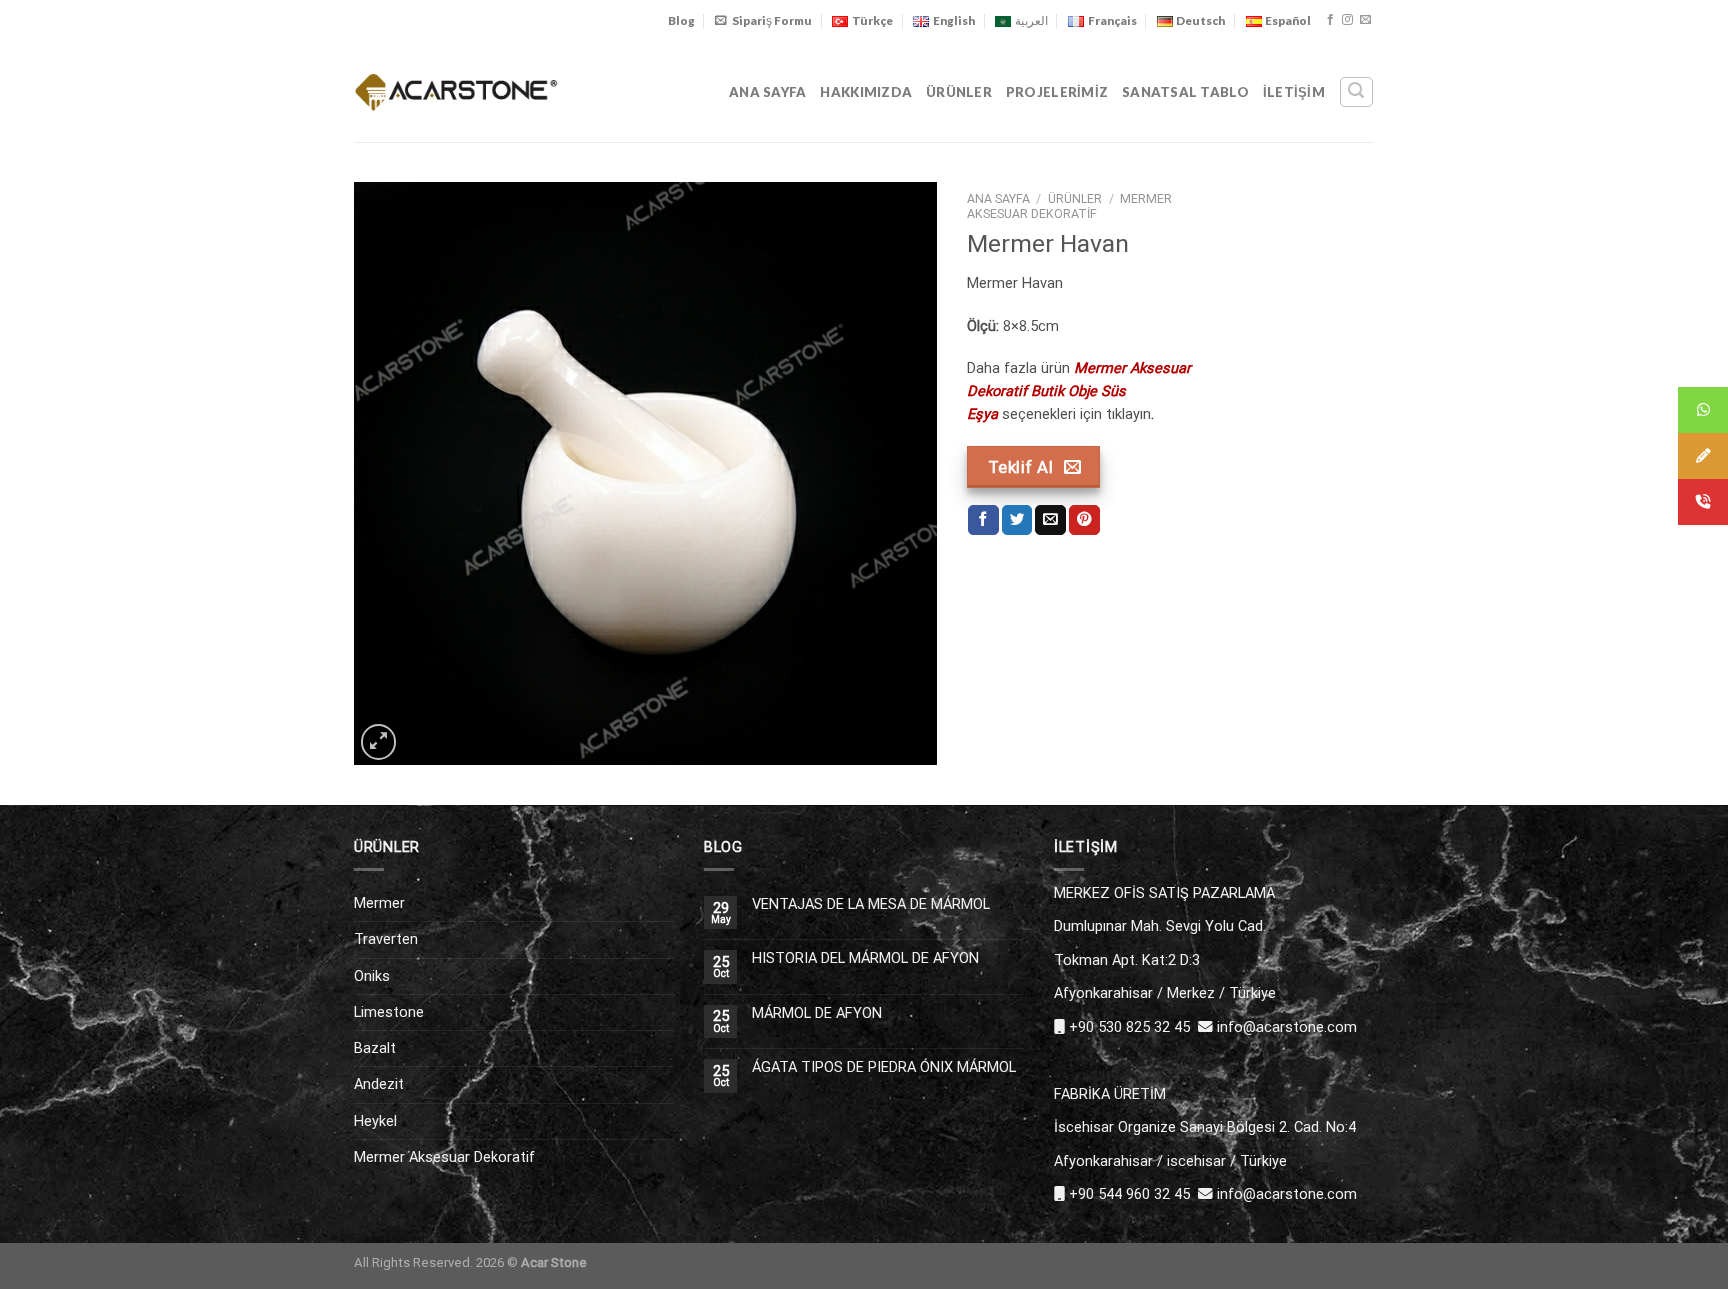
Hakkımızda (866, 92)
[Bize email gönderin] (1365, 20)
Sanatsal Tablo (1185, 92)
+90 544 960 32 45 (1129, 1194)
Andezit (379, 1084)
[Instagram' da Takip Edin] (1347, 20)
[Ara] (1356, 91)
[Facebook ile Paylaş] (983, 520)
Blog (681, 20)
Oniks (372, 976)
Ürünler (959, 92)
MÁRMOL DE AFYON (817, 1013)
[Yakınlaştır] (378, 741)
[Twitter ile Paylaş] (1017, 520)
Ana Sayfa (767, 92)
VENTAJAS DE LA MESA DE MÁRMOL (871, 904)
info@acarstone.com (1287, 1027)
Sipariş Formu (772, 20)
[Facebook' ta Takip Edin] (1330, 20)
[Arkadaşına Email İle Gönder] (1050, 520)
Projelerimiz (1057, 92)
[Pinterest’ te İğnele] (1084, 520)
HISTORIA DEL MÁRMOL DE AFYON (865, 958)
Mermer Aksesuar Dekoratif (1070, 206)
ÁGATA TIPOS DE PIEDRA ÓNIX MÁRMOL (884, 1067)
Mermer (379, 903)
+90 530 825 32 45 (1129, 1027)
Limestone (389, 1012)
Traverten (386, 939)
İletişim (1294, 92)
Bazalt (375, 1048)
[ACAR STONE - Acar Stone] (456, 91)
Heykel (375, 1121)
